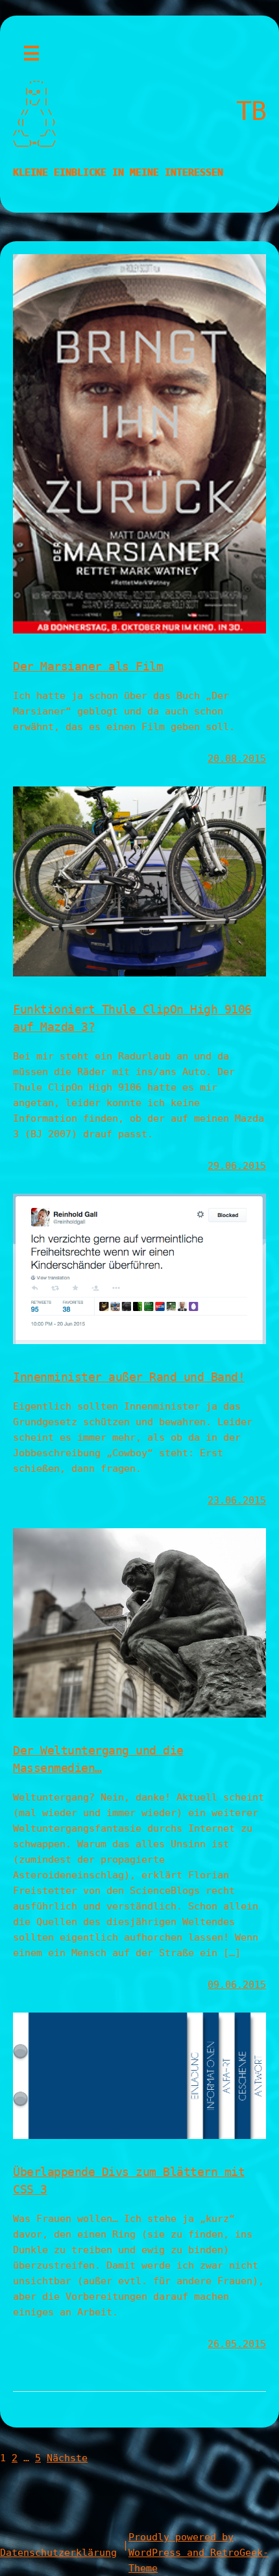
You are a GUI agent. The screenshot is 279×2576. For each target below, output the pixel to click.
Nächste (67, 2458)
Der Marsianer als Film (88, 666)
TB (251, 111)
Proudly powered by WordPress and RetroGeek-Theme (199, 2553)
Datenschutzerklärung (58, 2553)
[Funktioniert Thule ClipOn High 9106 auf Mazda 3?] (139, 973)
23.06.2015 (237, 1500)
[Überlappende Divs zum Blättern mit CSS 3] (139, 2136)
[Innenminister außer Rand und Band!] (139, 1341)
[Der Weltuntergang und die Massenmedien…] (139, 1714)
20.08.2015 (237, 759)
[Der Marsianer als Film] (139, 630)
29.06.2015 (237, 1166)
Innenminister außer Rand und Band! (129, 1377)
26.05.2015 (237, 2344)
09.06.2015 (237, 1985)
